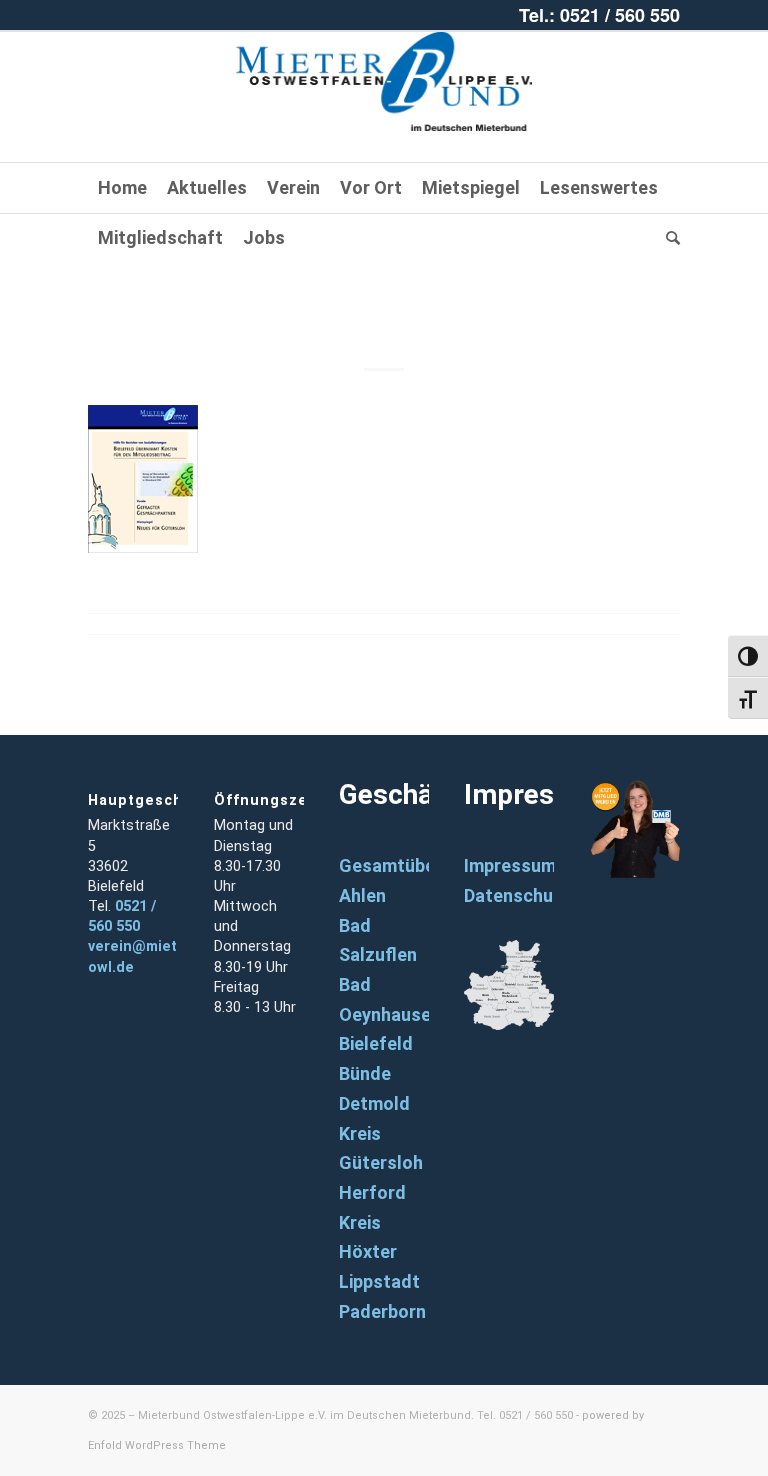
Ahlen (362, 895)
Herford (372, 1192)
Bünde (365, 1073)
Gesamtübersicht (411, 865)
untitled (384, 301)
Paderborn (382, 1311)
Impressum (510, 865)
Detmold (374, 1103)
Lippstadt (379, 1281)
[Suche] (668, 238)
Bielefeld (376, 1043)
